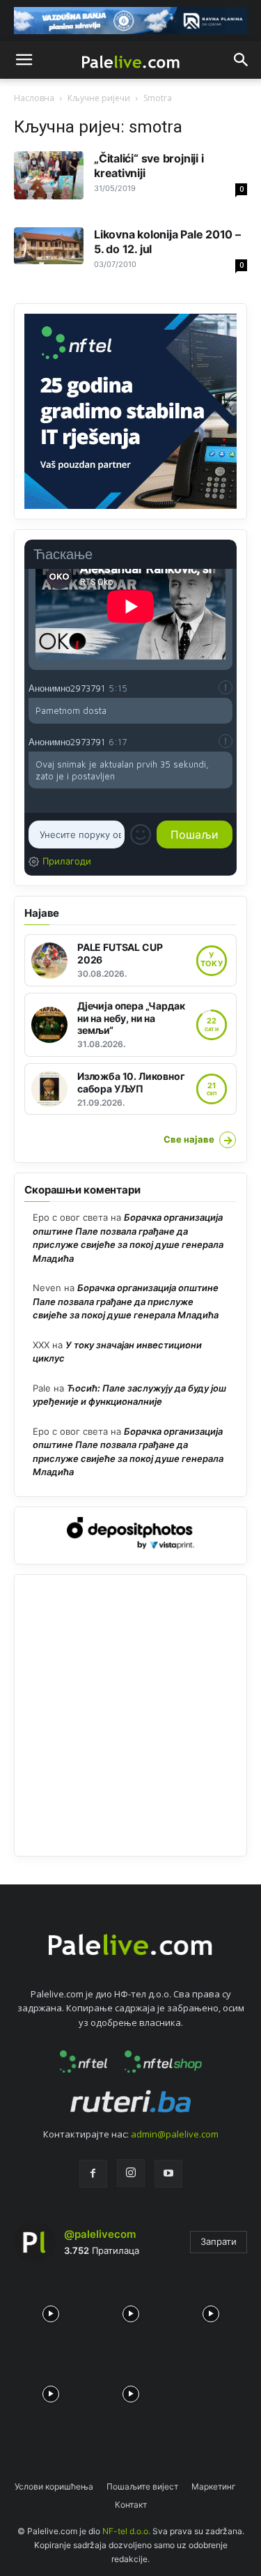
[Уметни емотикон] (141, 834)
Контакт (131, 2505)
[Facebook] (93, 2174)
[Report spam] (226, 687)
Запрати (219, 2241)
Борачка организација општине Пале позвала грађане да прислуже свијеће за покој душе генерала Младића (126, 1301)
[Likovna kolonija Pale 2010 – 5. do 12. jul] (49, 245)
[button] (24, 60)
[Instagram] (131, 2173)
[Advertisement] (130, 1715)
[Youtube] (168, 2174)
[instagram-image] (50, 2311)
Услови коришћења (54, 2486)
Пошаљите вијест (142, 2486)
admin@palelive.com (175, 2134)
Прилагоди (67, 861)
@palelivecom (100, 2234)
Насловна (34, 98)
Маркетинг (214, 2486)
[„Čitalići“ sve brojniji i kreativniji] (49, 175)
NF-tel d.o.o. (126, 2531)
